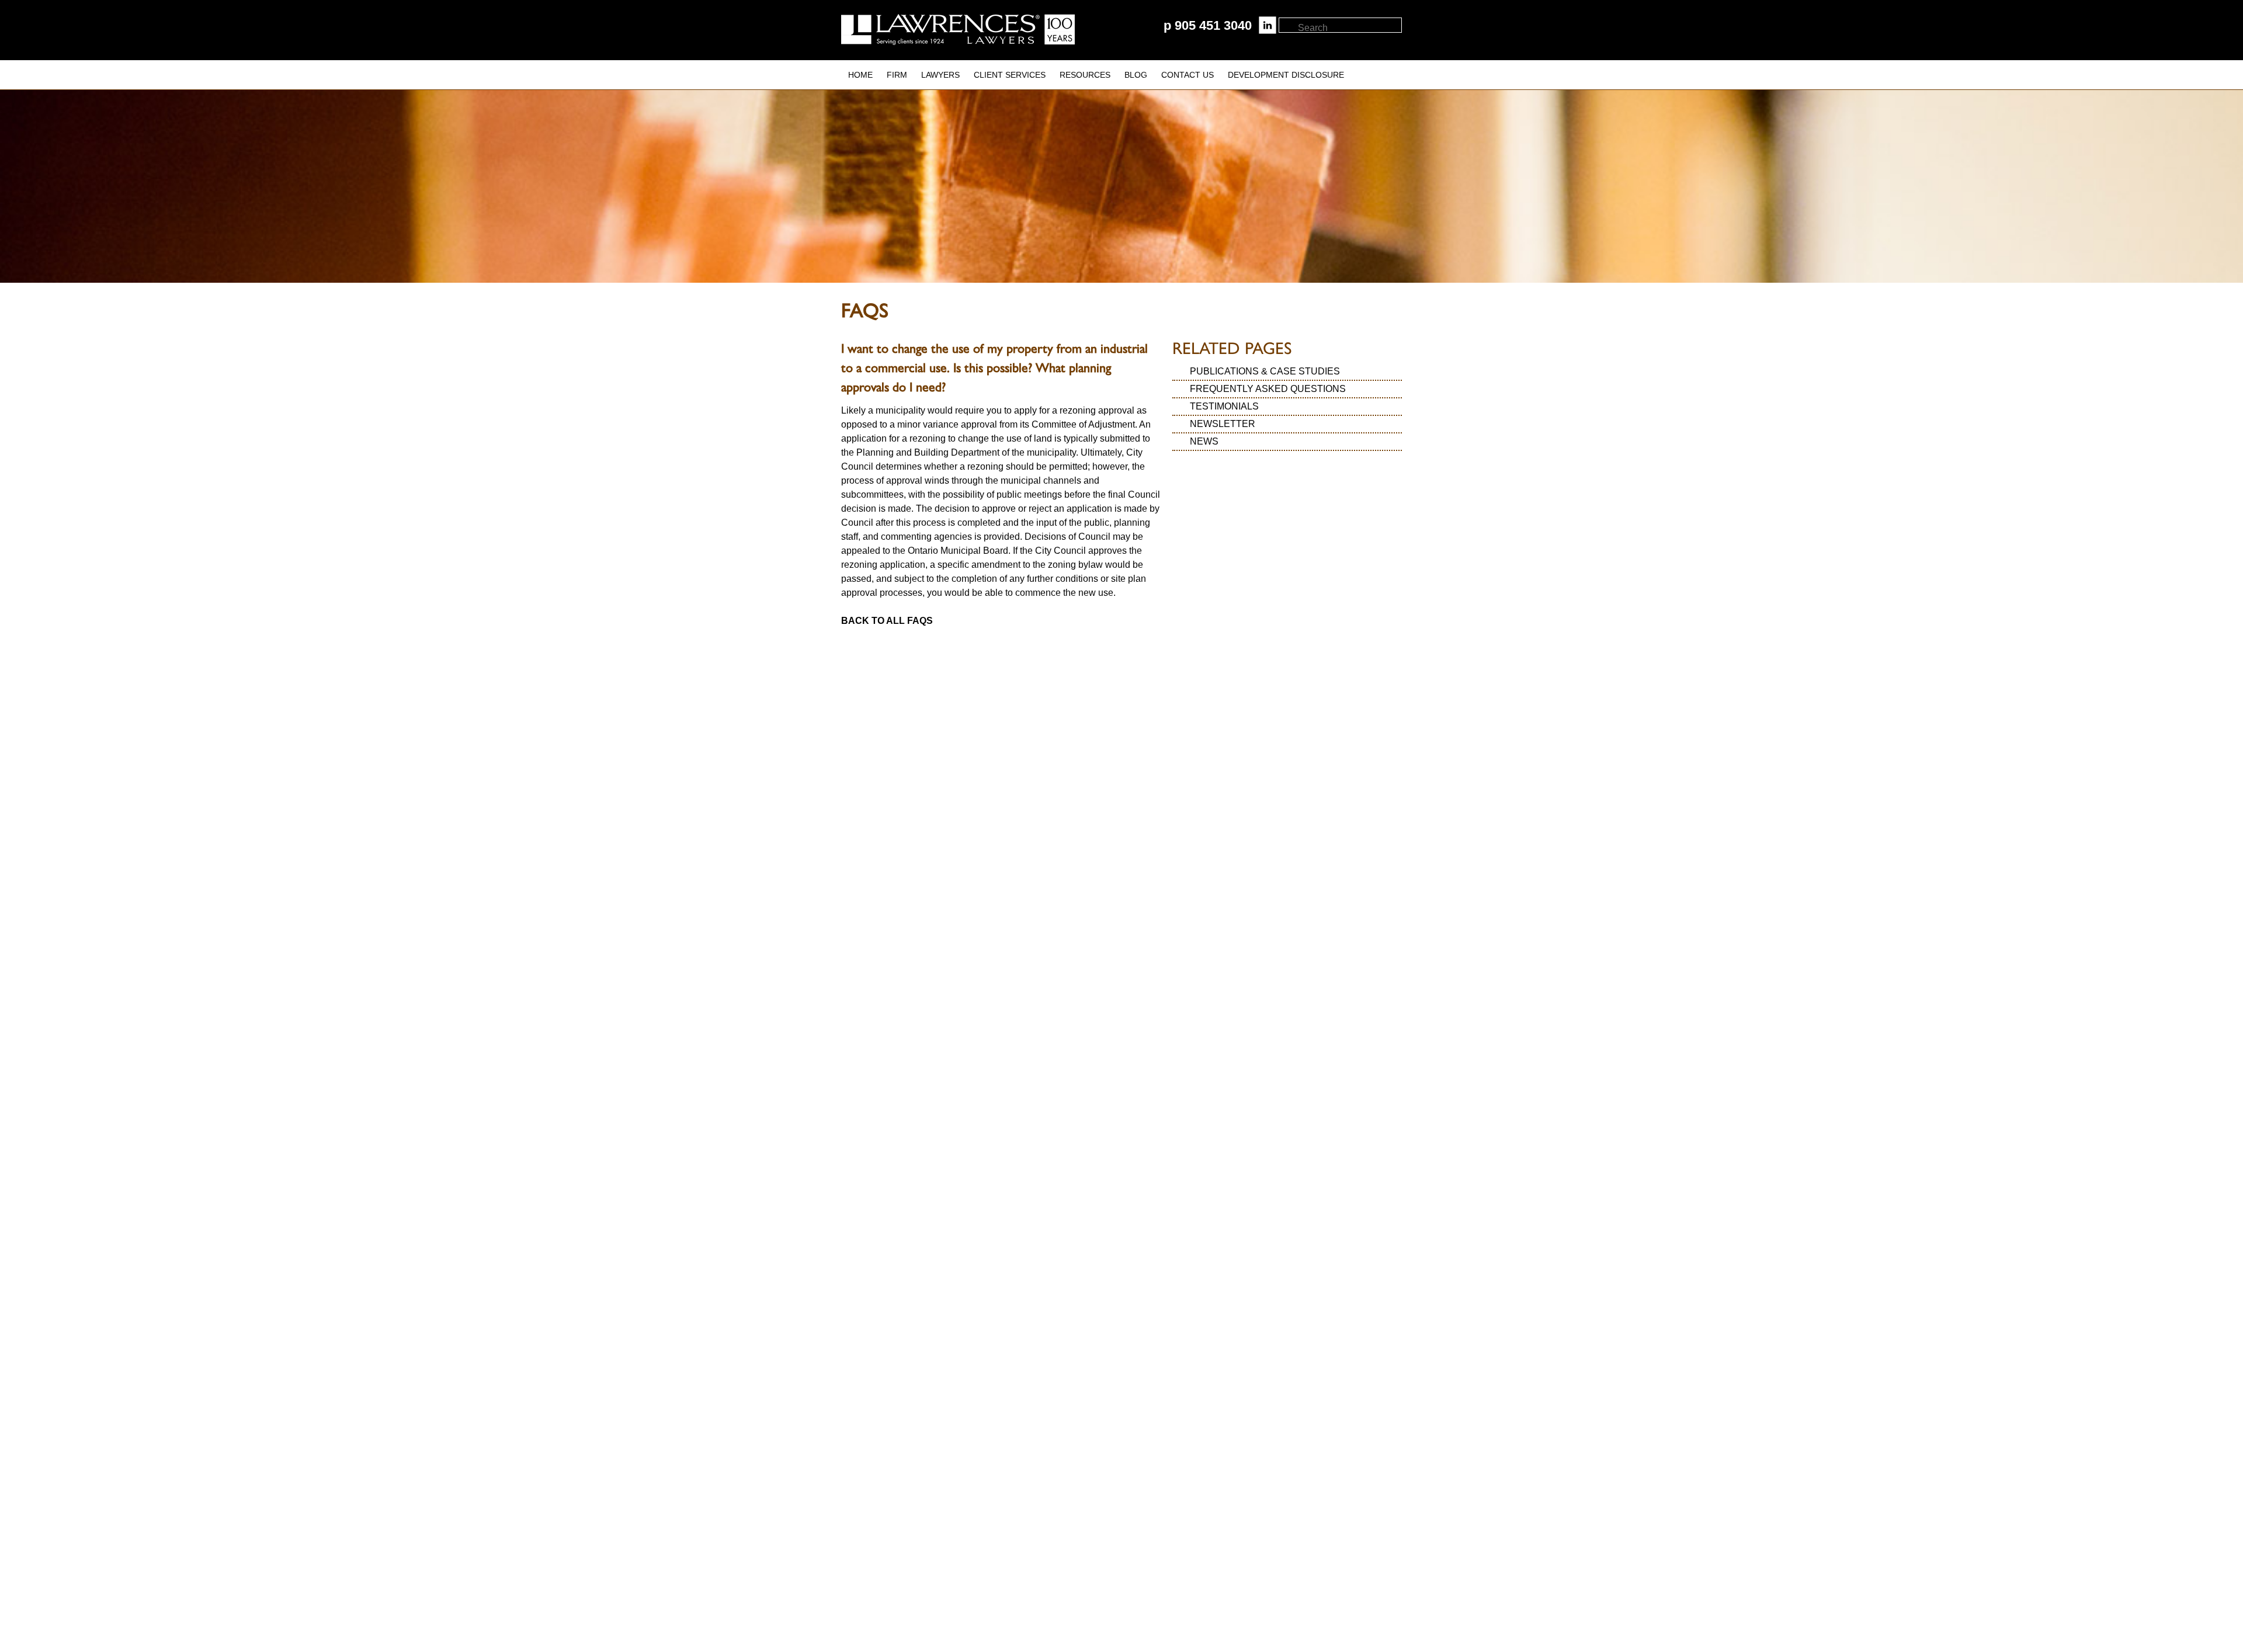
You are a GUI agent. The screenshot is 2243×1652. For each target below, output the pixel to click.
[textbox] (1349, 28)
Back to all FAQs (887, 621)
